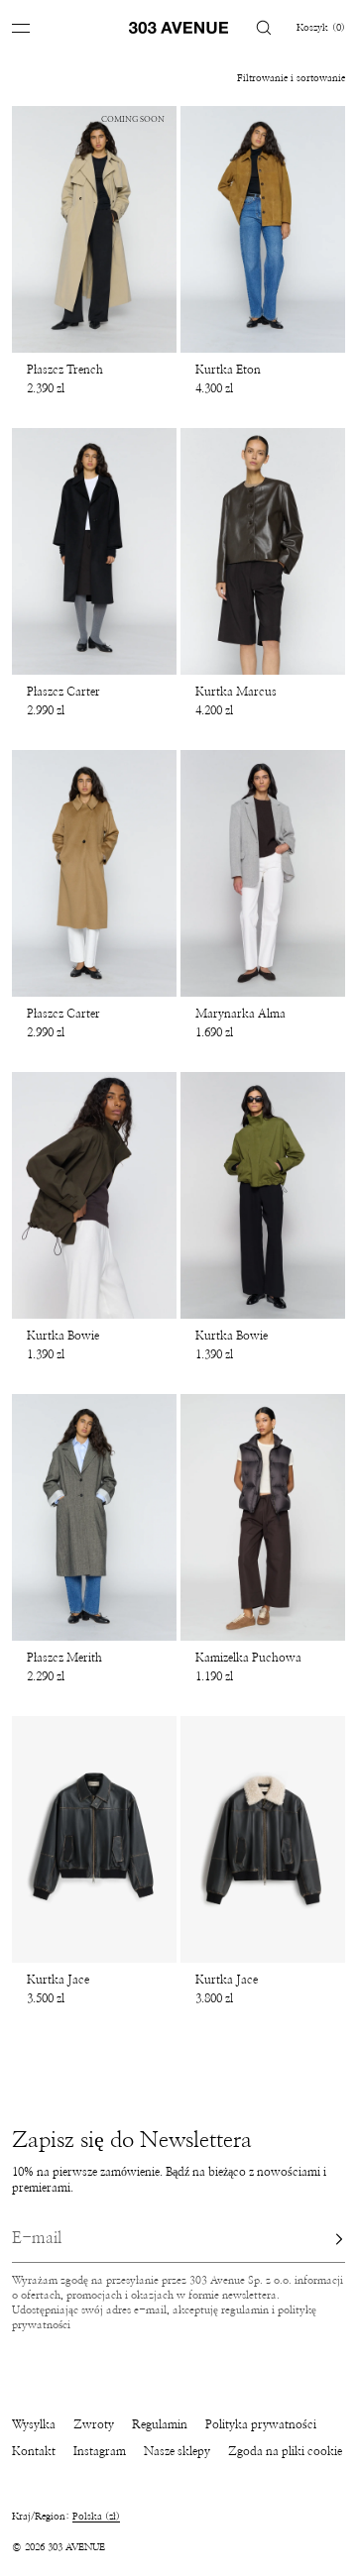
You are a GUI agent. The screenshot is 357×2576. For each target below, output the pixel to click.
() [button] (321, 28)
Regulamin (160, 2424)
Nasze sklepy (177, 2451)
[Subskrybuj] (320, 2239)
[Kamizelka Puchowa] (263, 1517)
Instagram (100, 2451)
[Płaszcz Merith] (94, 1517)
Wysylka (34, 2424)
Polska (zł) (96, 2517)
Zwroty (94, 2424)
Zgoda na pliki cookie (285, 2451)
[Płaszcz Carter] (94, 551)
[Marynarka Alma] (263, 873)
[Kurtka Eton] (263, 229)
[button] (264, 27)
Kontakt (34, 2451)
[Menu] (36, 27)
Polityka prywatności (261, 2424)
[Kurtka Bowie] (94, 1195)
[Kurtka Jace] (94, 1839)
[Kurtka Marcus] (263, 551)
